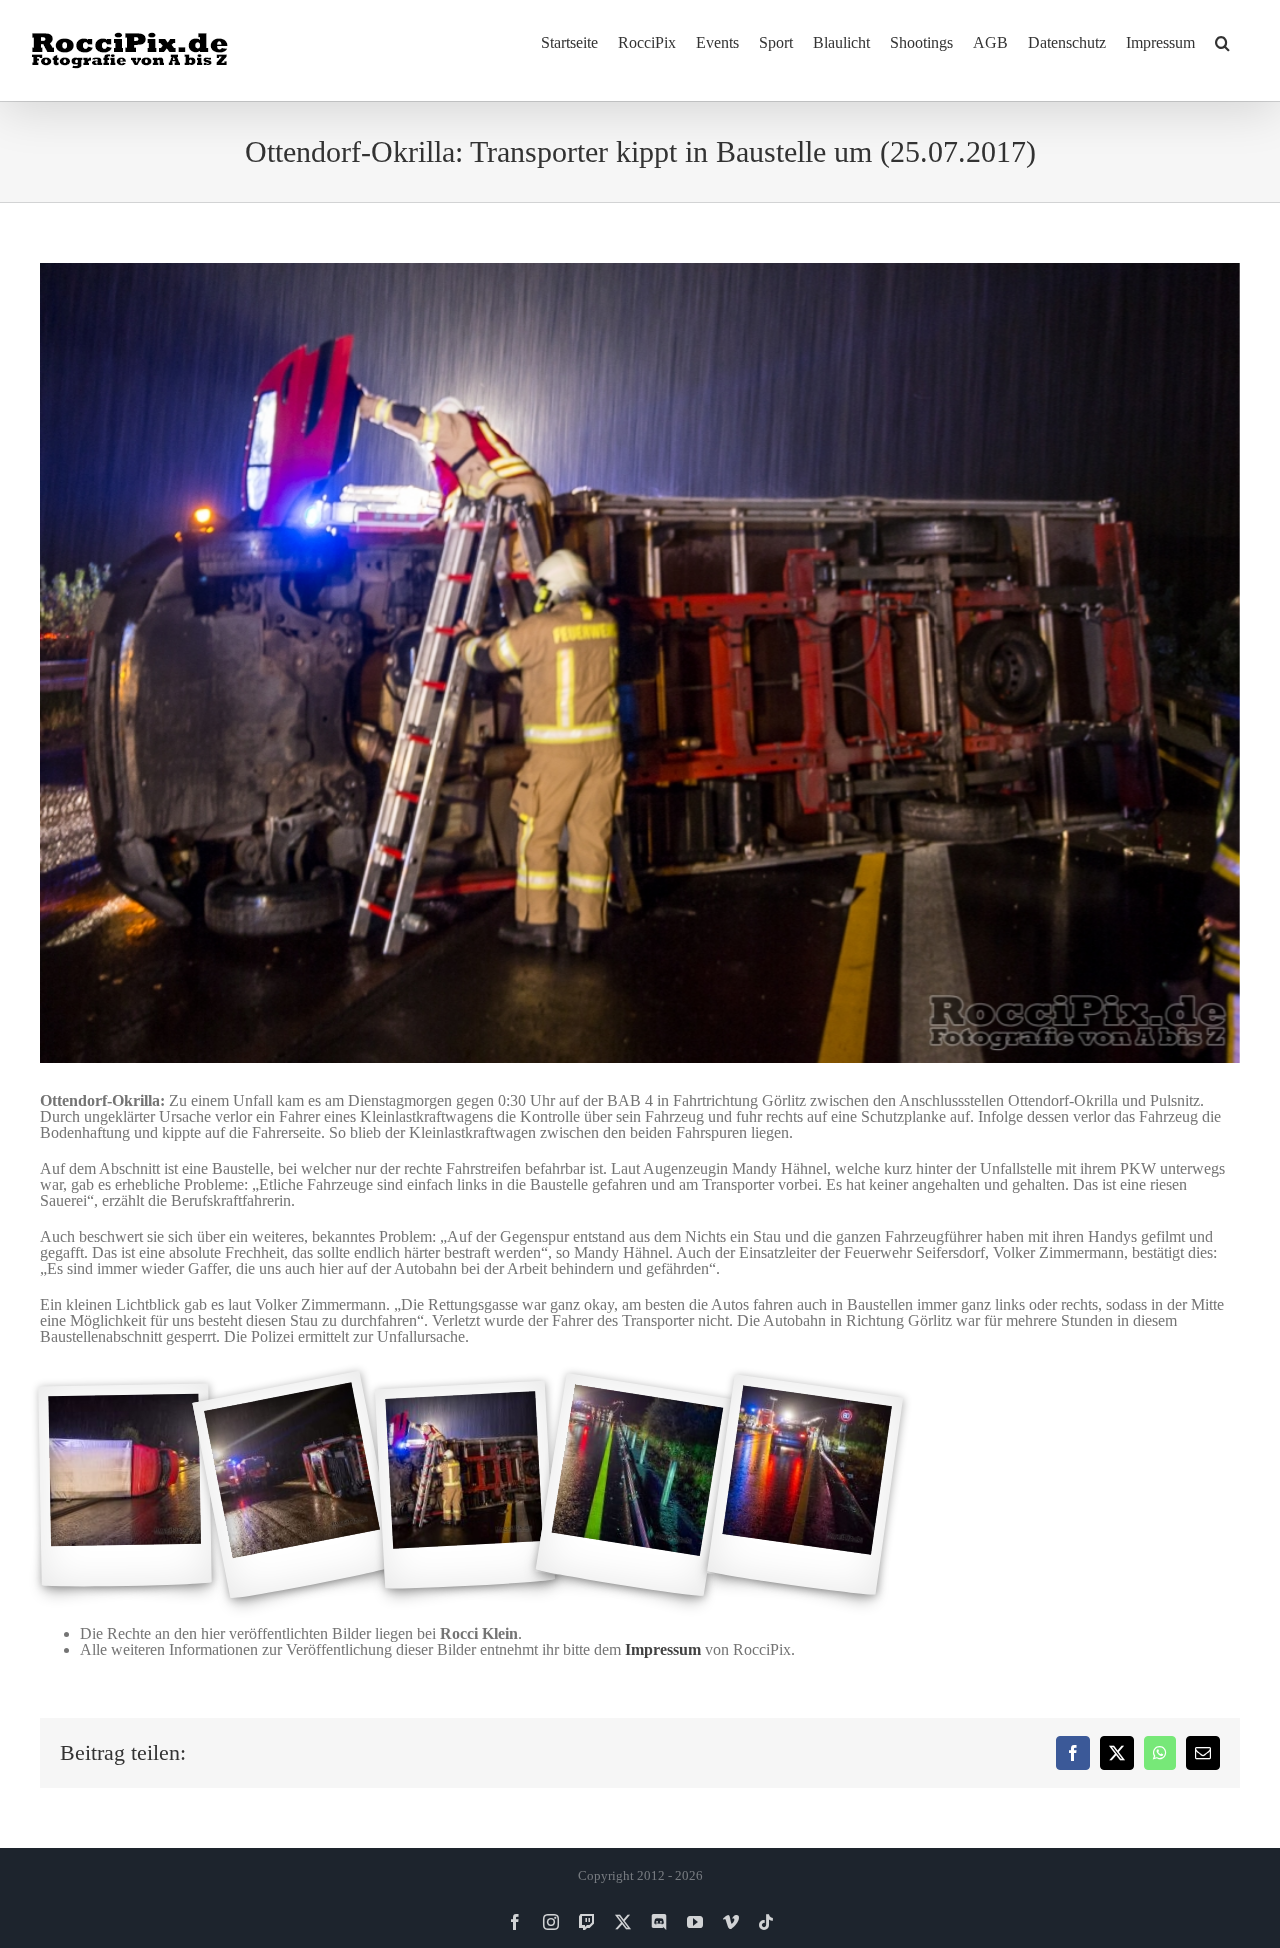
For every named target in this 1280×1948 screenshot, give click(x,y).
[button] (1222, 42)
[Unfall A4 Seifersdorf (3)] (465, 1486)
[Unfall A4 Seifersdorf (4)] (634, 1485)
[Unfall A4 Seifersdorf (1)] (124, 1486)
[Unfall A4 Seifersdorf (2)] (294, 1486)
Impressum (663, 1649)
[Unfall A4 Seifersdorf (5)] (805, 1486)
